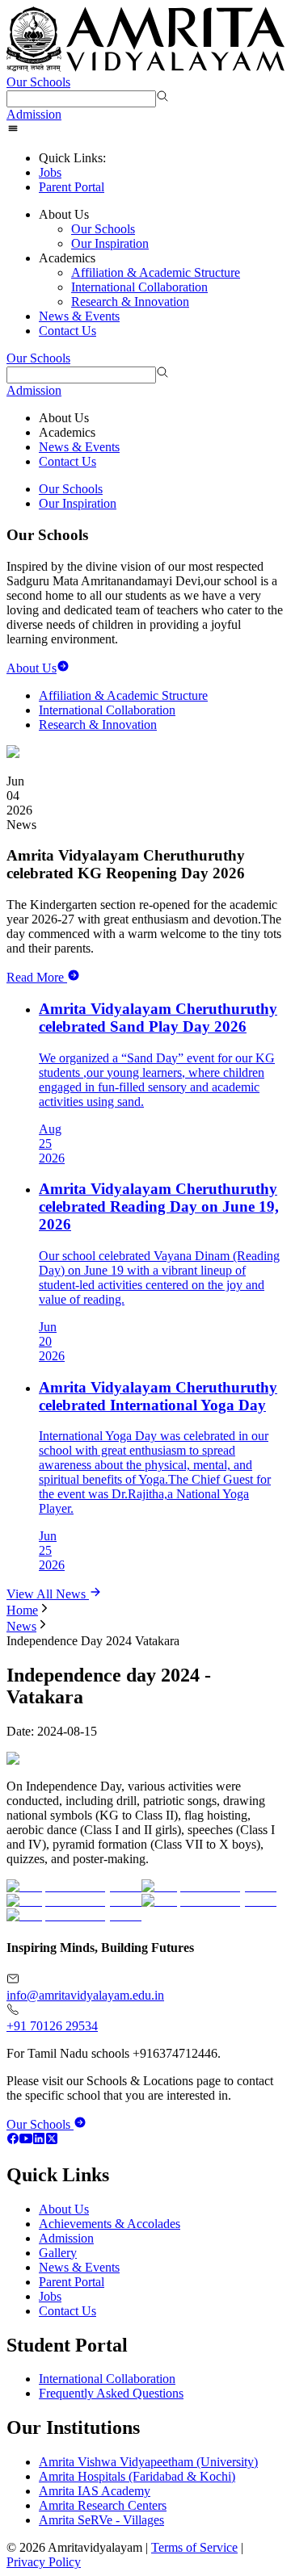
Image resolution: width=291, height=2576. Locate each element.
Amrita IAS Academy (95, 2491)
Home (22, 1610)
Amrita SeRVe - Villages (101, 2520)
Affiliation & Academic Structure (156, 272)
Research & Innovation (130, 302)
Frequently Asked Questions (111, 2393)
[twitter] (52, 2140)
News (21, 1626)
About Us (64, 2209)
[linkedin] (39, 2140)
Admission (34, 114)
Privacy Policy (44, 2562)
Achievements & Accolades (110, 2224)
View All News (48, 1594)
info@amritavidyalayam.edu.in (85, 1995)
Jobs (50, 172)
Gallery (58, 2253)
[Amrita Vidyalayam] (145, 41)
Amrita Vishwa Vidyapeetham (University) (148, 2462)
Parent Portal (72, 187)
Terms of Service (194, 2547)
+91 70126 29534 (52, 2026)
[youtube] (26, 2140)
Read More (35, 977)
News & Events (79, 316)
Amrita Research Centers (103, 2505)
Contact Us (67, 331)
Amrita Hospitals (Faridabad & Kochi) (137, 2476)
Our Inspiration (110, 243)
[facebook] (13, 2140)
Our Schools (38, 82)
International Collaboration (139, 287)
